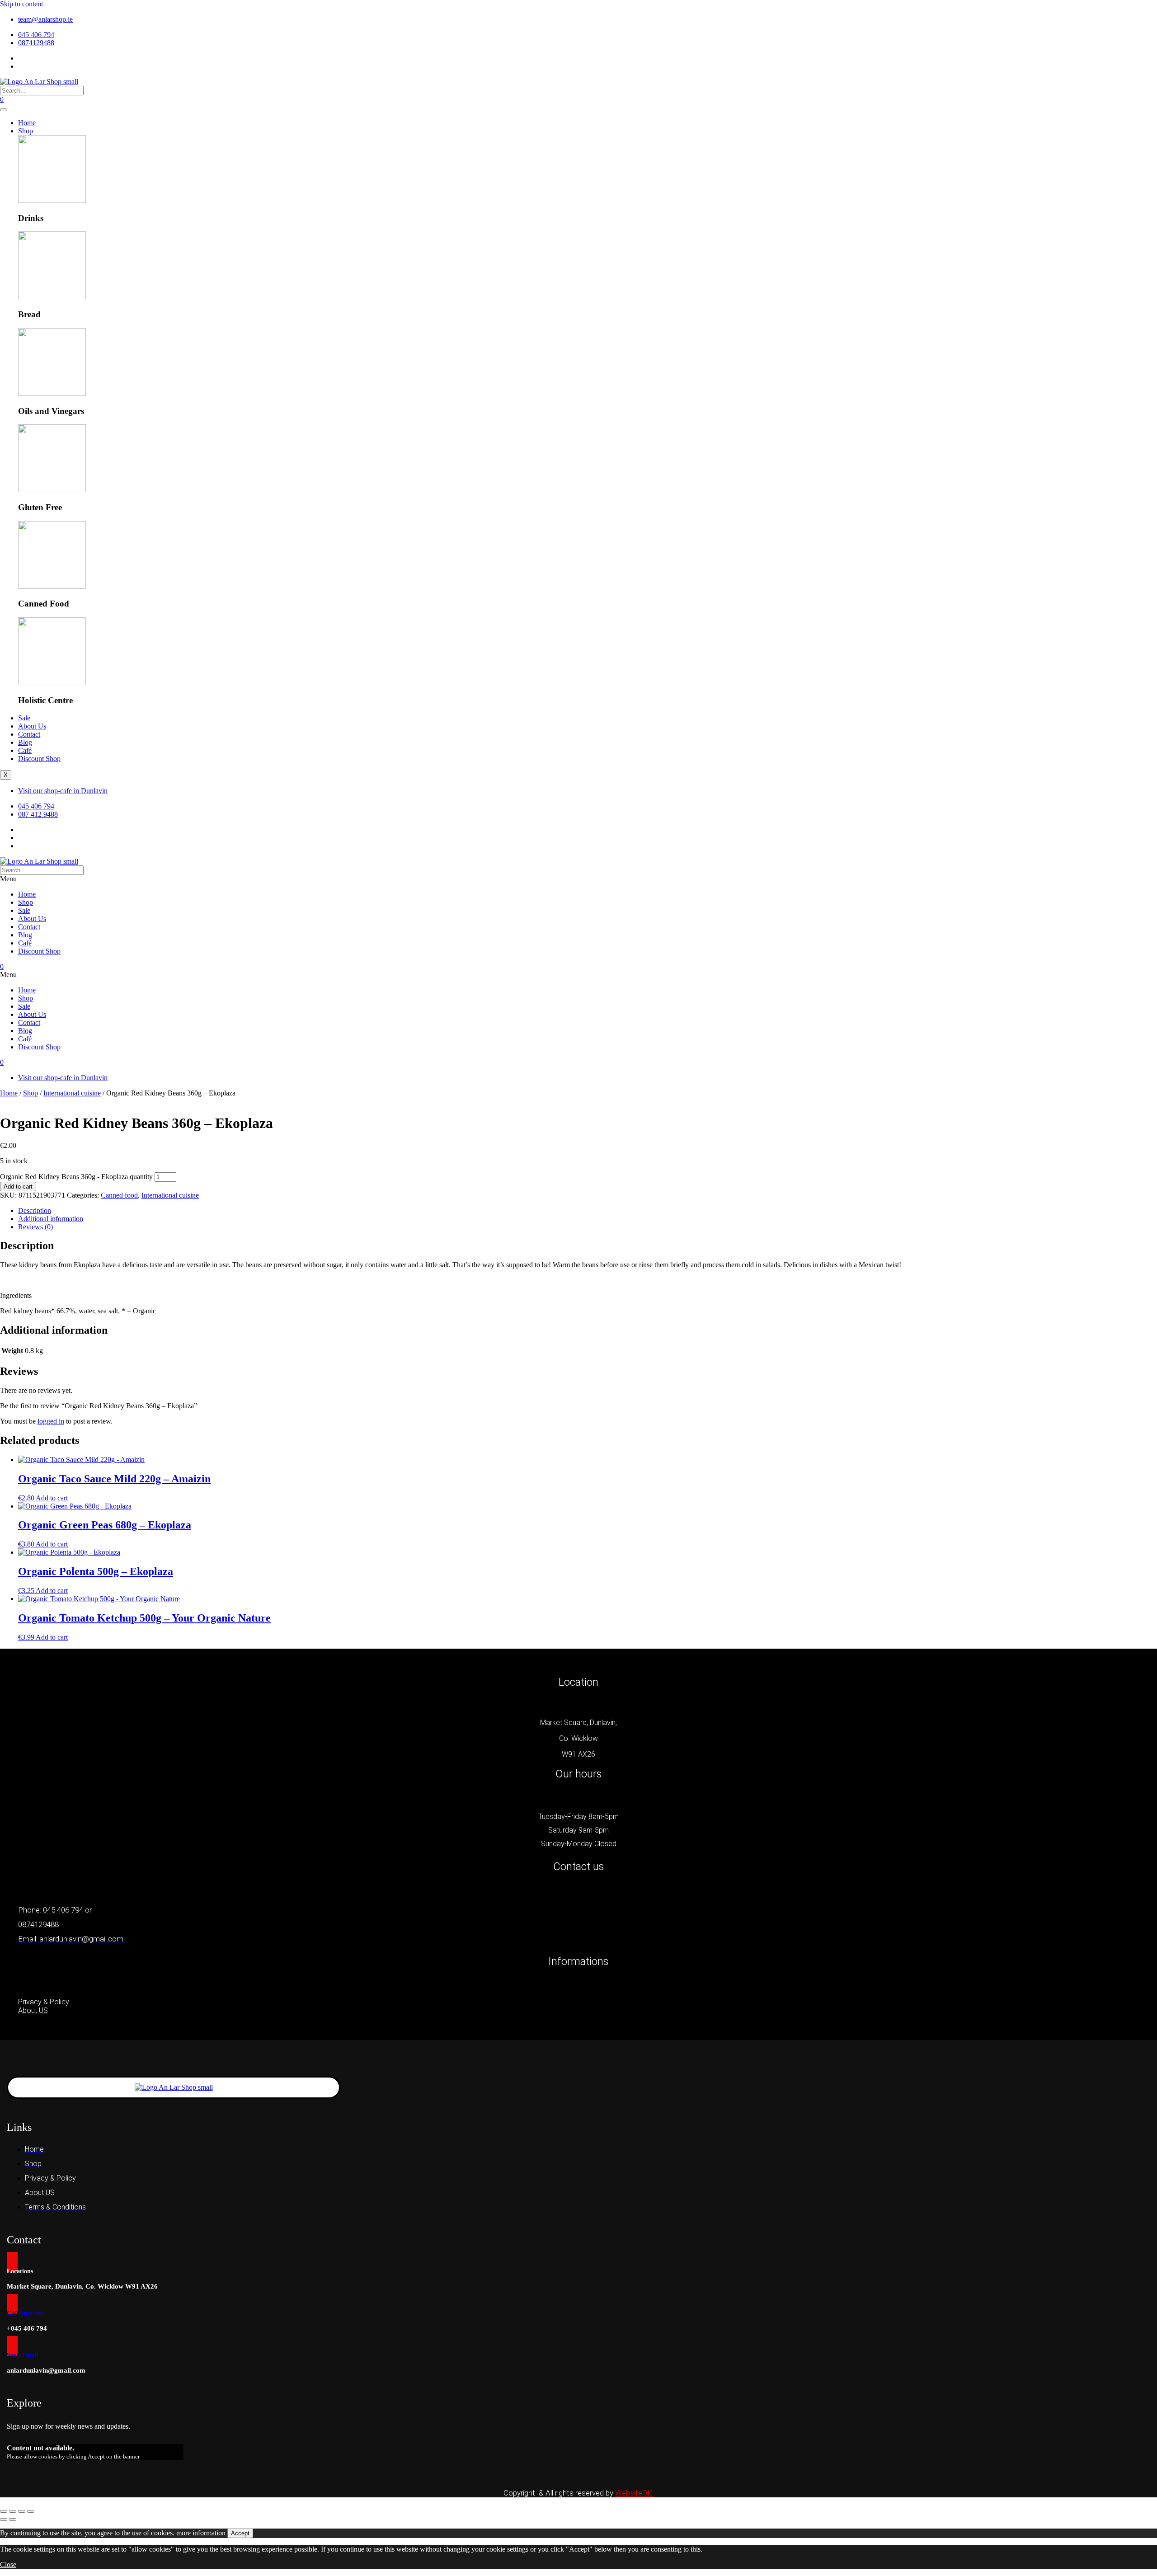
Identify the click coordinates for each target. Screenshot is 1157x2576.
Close (8, 2564)
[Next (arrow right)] (13, 2520)
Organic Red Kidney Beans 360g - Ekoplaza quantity (76, 1177)
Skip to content (21, 4)
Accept (240, 2533)
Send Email (23, 2355)
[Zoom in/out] (4, 2511)
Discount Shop (39, 759)
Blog (25, 742)
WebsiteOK (635, 2493)
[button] (578, 879)
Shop (26, 131)
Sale (24, 718)
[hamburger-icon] (4, 110)
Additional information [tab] (51, 1219)
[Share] (22, 2511)
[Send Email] (12, 2346)
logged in (51, 1421)
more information (201, 2533)
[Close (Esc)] (31, 2511)
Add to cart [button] (52, 1498)
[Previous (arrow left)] (4, 2520)
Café (25, 750)
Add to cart (18, 1187)
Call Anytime (25, 2313)
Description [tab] (35, 1210)
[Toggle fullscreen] (13, 2511)
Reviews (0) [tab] (35, 1227)
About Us (32, 726)
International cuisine (72, 1093)
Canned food (119, 1195)
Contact (29, 734)
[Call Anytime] (12, 2304)
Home (27, 123)
